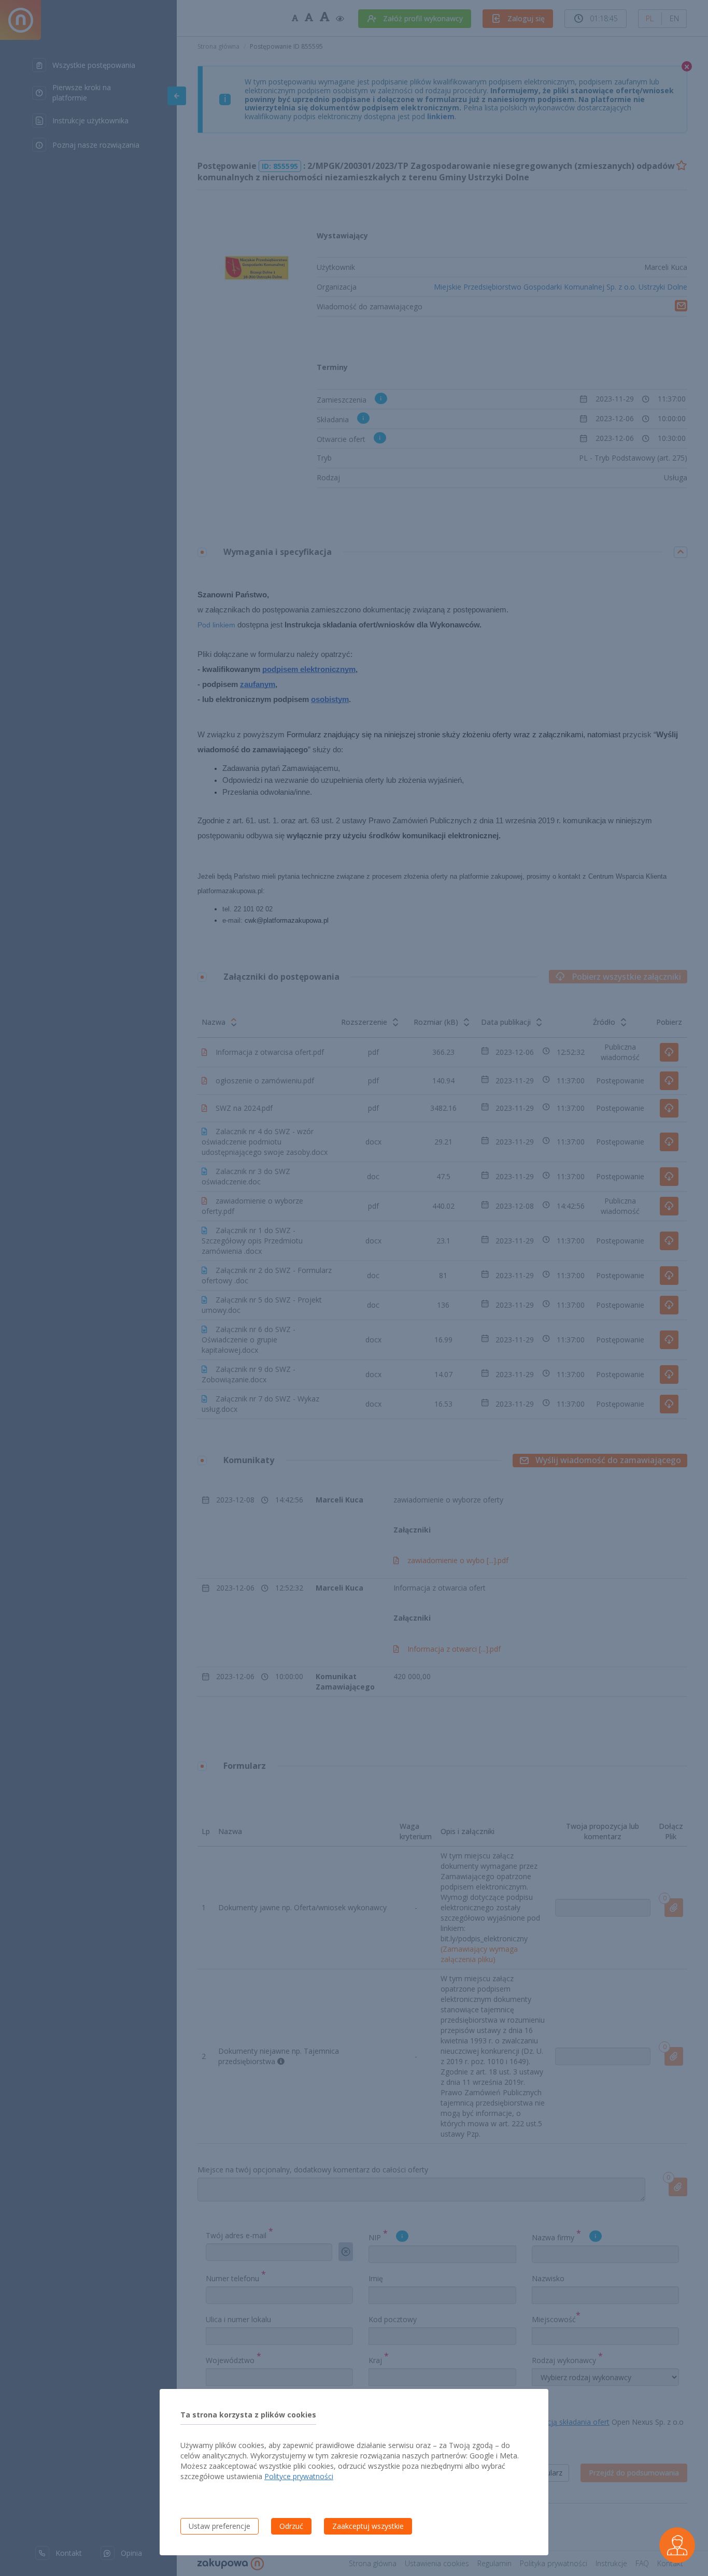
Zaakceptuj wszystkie (368, 2526)
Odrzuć (291, 2526)
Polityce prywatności (299, 2476)
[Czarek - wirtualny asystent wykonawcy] (677, 2545)
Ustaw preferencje (220, 2526)
